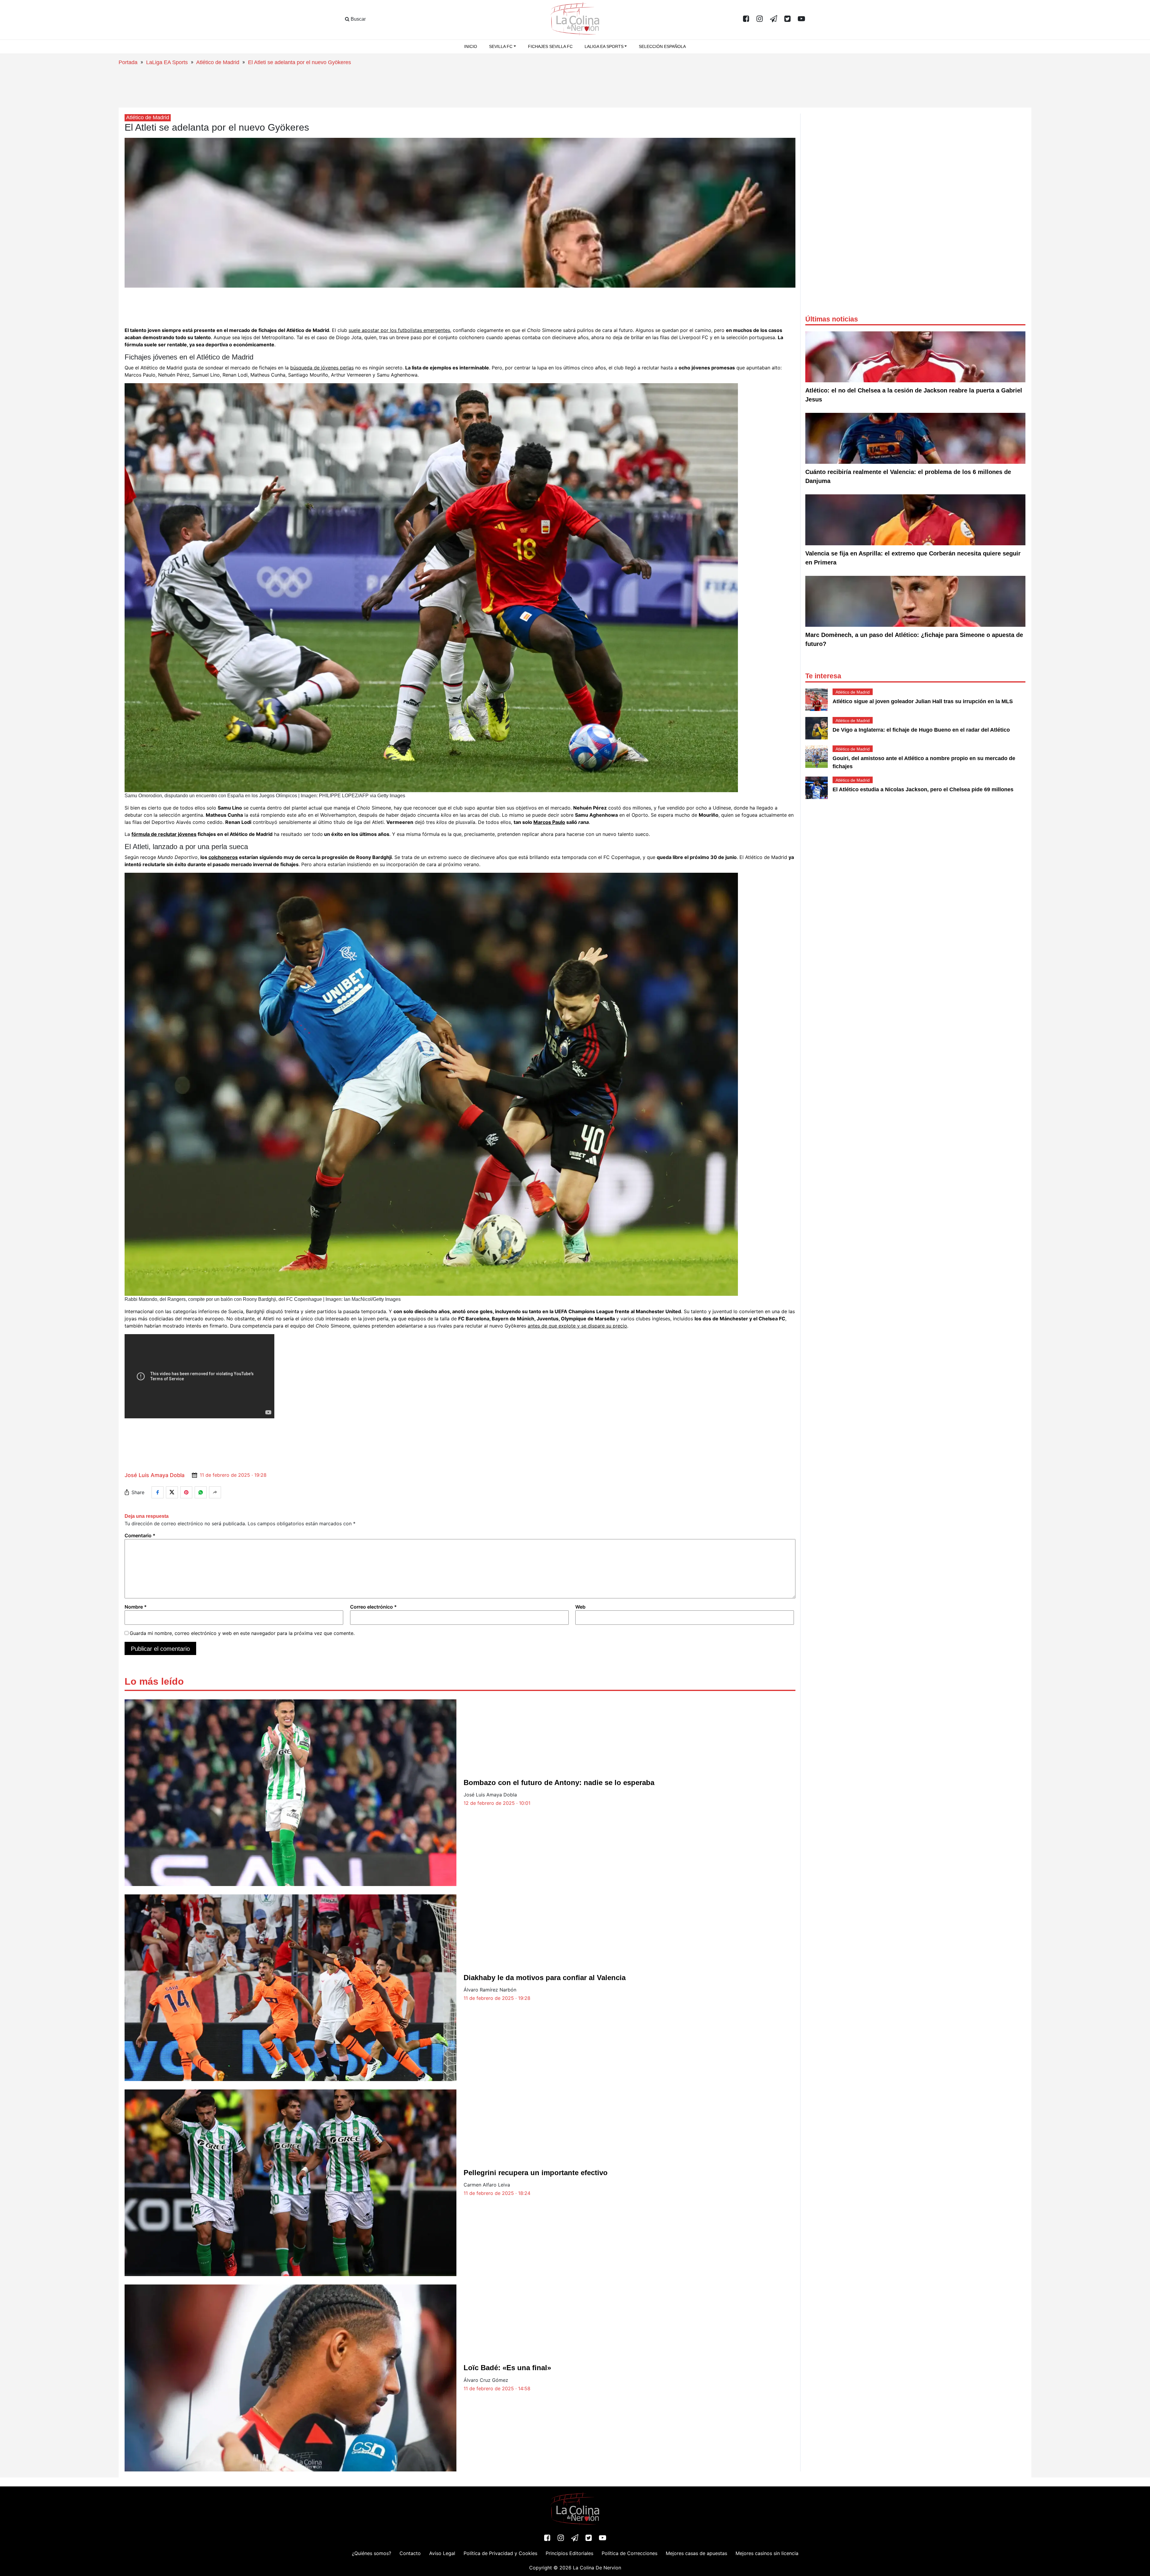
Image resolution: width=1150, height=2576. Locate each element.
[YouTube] (801, 19)
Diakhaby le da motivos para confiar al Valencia (545, 1978)
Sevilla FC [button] (501, 46)
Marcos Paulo (549, 822)
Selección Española (662, 46)
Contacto (410, 2553)
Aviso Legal (442, 2553)
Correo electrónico (373, 1607)
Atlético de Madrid (218, 62)
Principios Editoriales (569, 2553)
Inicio (471, 46)
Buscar (358, 19)
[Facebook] (746, 19)
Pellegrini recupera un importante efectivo (536, 2173)
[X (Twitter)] (787, 19)
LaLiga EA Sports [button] (604, 46)
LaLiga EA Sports (167, 62)
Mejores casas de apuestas (696, 2553)
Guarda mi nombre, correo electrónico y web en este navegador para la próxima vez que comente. (242, 1633)
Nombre (136, 1607)
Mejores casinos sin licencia (767, 2553)
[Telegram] (774, 19)
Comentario (140, 1535)
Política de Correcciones (630, 2553)
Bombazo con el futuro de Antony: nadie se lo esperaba (559, 1782)
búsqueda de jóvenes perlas (322, 368)
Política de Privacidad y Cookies (500, 2553)
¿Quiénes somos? (372, 2553)
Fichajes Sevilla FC (550, 46)
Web (580, 1607)
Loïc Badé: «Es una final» (507, 2368)
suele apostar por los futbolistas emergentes (399, 330)
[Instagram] (760, 19)
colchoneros (223, 857)
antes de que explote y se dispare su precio (577, 1326)
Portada (128, 62)
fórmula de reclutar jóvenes (164, 834)
